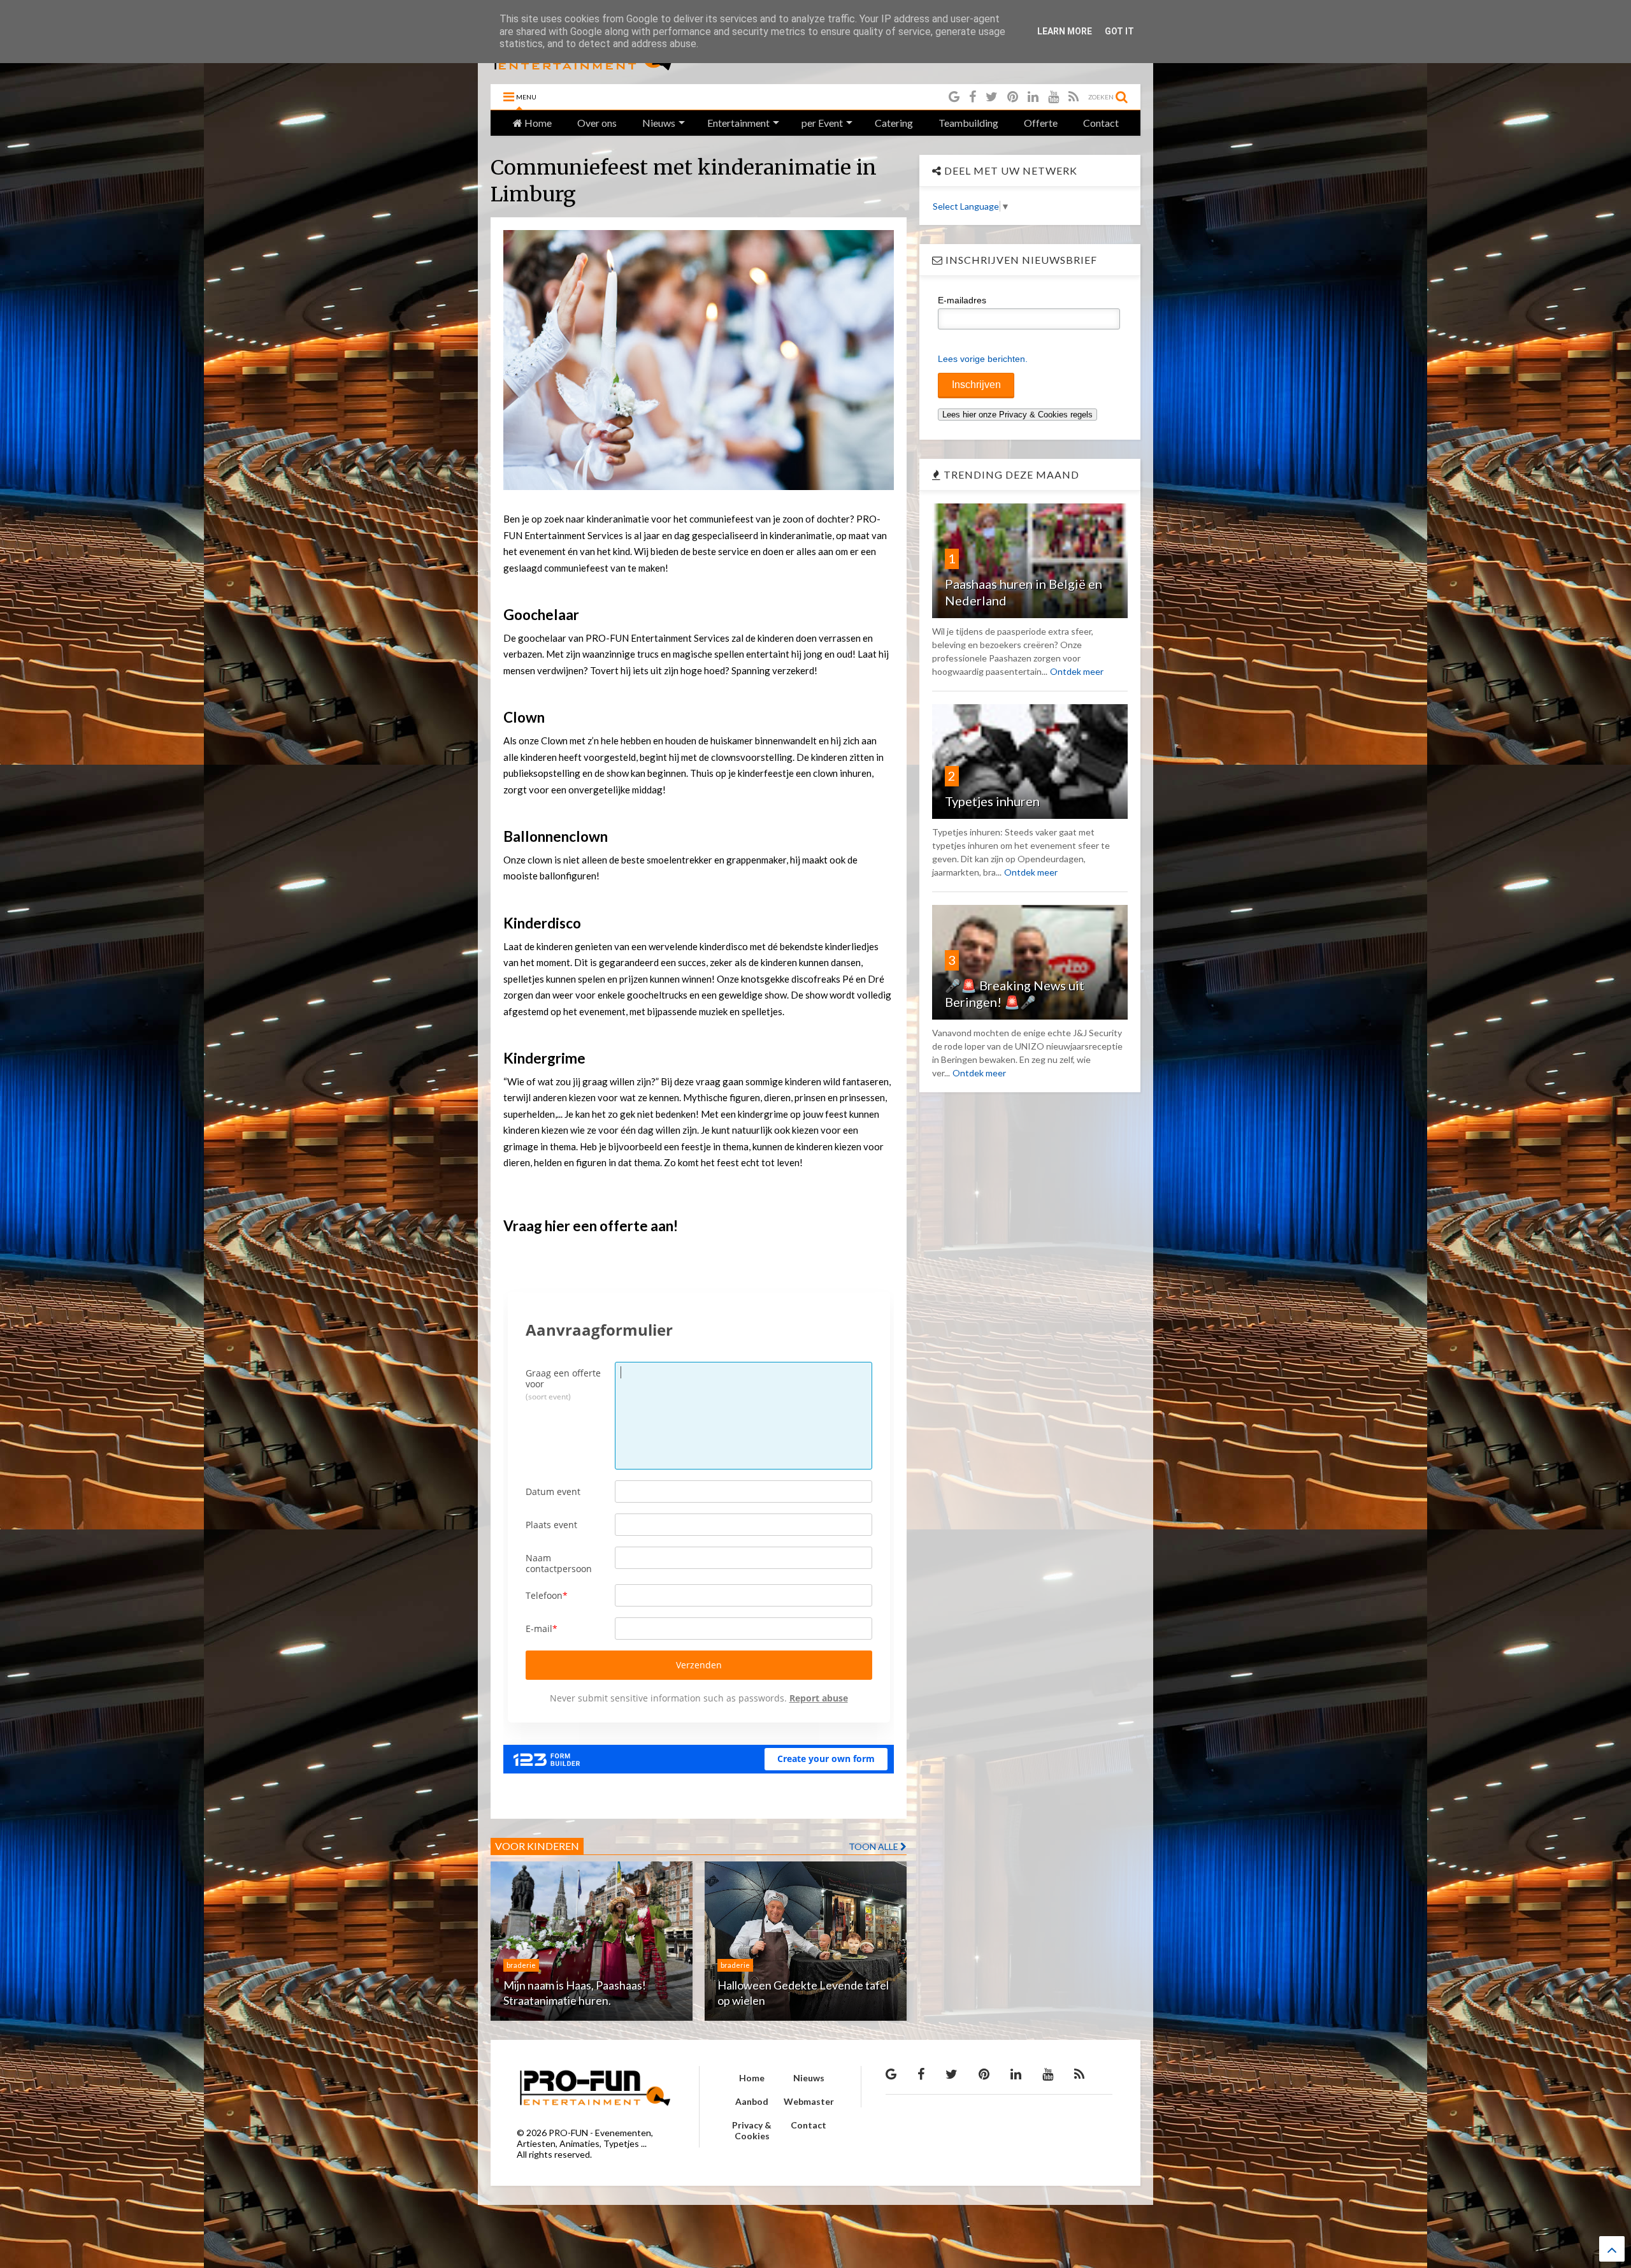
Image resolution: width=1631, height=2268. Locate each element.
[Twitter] (992, 97)
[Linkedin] (1033, 97)
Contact (1101, 123)
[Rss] (1074, 97)
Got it (1119, 31)
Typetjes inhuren (992, 801)
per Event (822, 123)
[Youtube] (1053, 97)
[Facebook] (973, 97)
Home (537, 123)
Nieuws (659, 123)
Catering (894, 123)
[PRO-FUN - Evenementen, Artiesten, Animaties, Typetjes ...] (584, 68)
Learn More (1065, 31)
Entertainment (738, 123)
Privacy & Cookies (752, 2130)
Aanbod (752, 2101)
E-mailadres (962, 300)
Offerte (1041, 123)
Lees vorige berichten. (983, 359)
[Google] (954, 97)
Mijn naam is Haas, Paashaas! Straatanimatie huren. (575, 1992)
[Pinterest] (1013, 97)
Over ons (597, 123)
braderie (521, 1965)
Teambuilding (968, 123)
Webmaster (809, 2101)
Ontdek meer (1077, 671)
